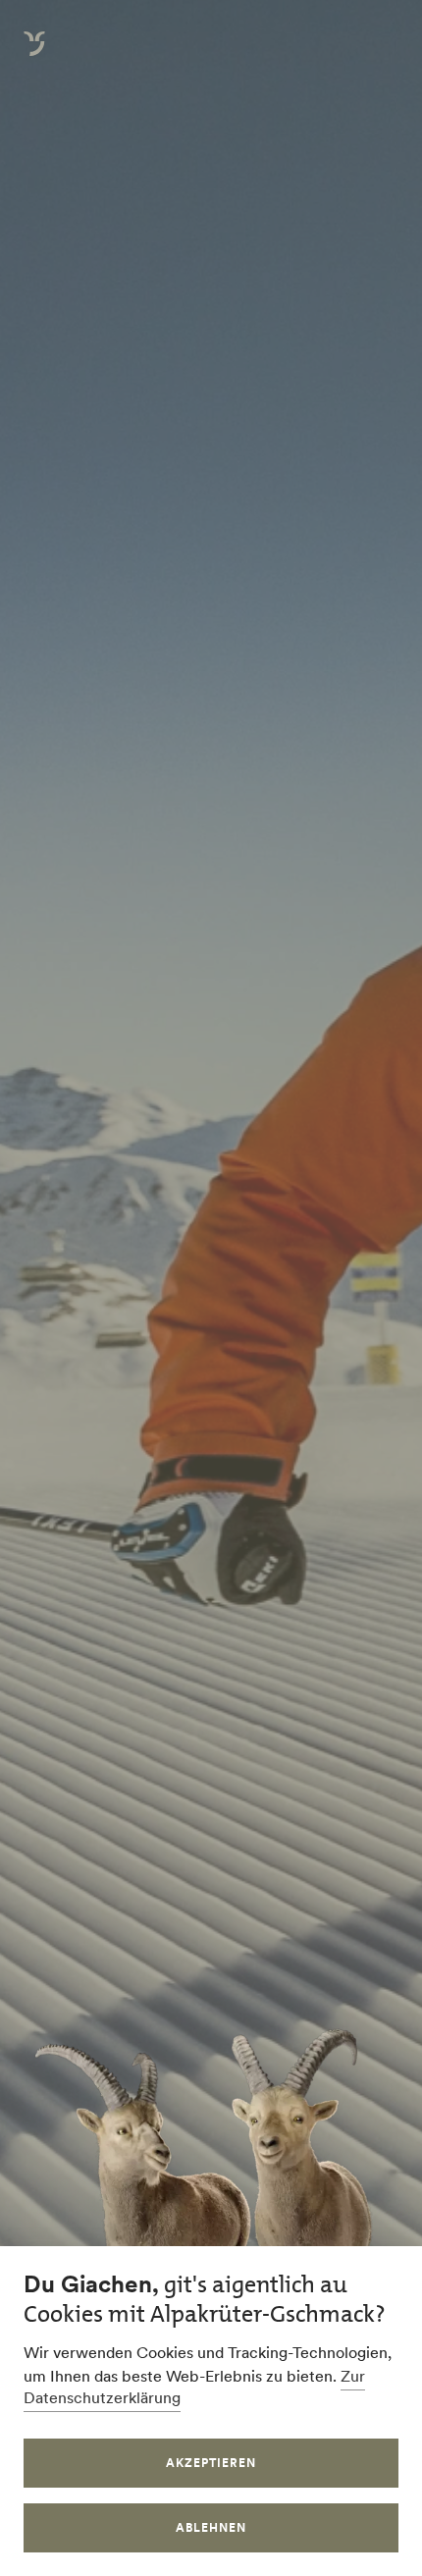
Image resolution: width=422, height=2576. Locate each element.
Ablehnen (211, 2527)
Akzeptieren (211, 2463)
